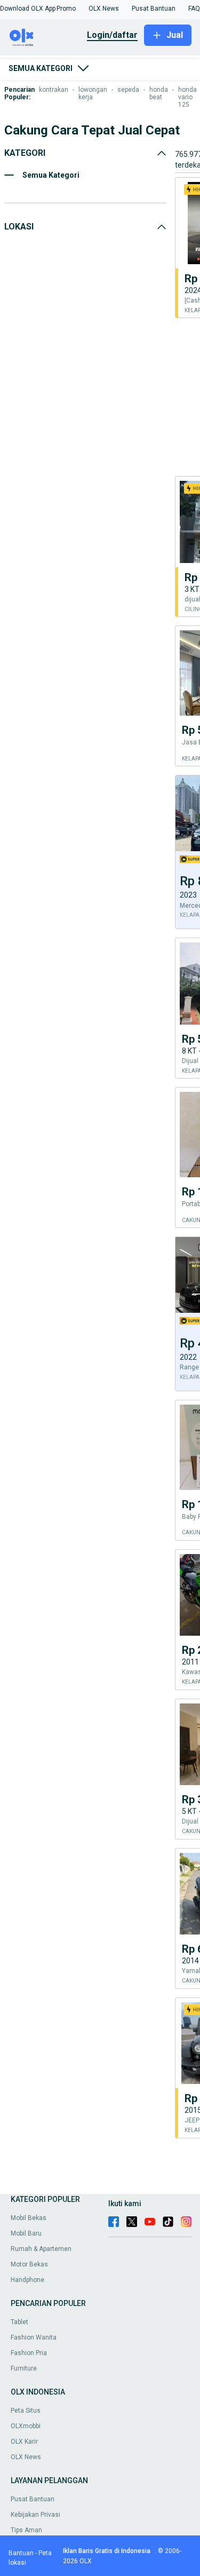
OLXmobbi (26, 2426)
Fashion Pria (29, 2353)
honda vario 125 (187, 97)
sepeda (128, 90)
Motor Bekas (29, 2264)
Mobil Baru (26, 2233)
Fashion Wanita (34, 2337)
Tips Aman (26, 2530)
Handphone (27, 2280)
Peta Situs (26, 2411)
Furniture (24, 2368)
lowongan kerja (93, 93)
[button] (28, 9)
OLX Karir (24, 2442)
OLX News (26, 2457)
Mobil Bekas (29, 2218)
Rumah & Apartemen (41, 2249)
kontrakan (54, 90)
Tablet (19, 2322)
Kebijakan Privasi (35, 2515)
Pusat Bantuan (33, 2499)
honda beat (159, 93)
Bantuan (21, 2553)
